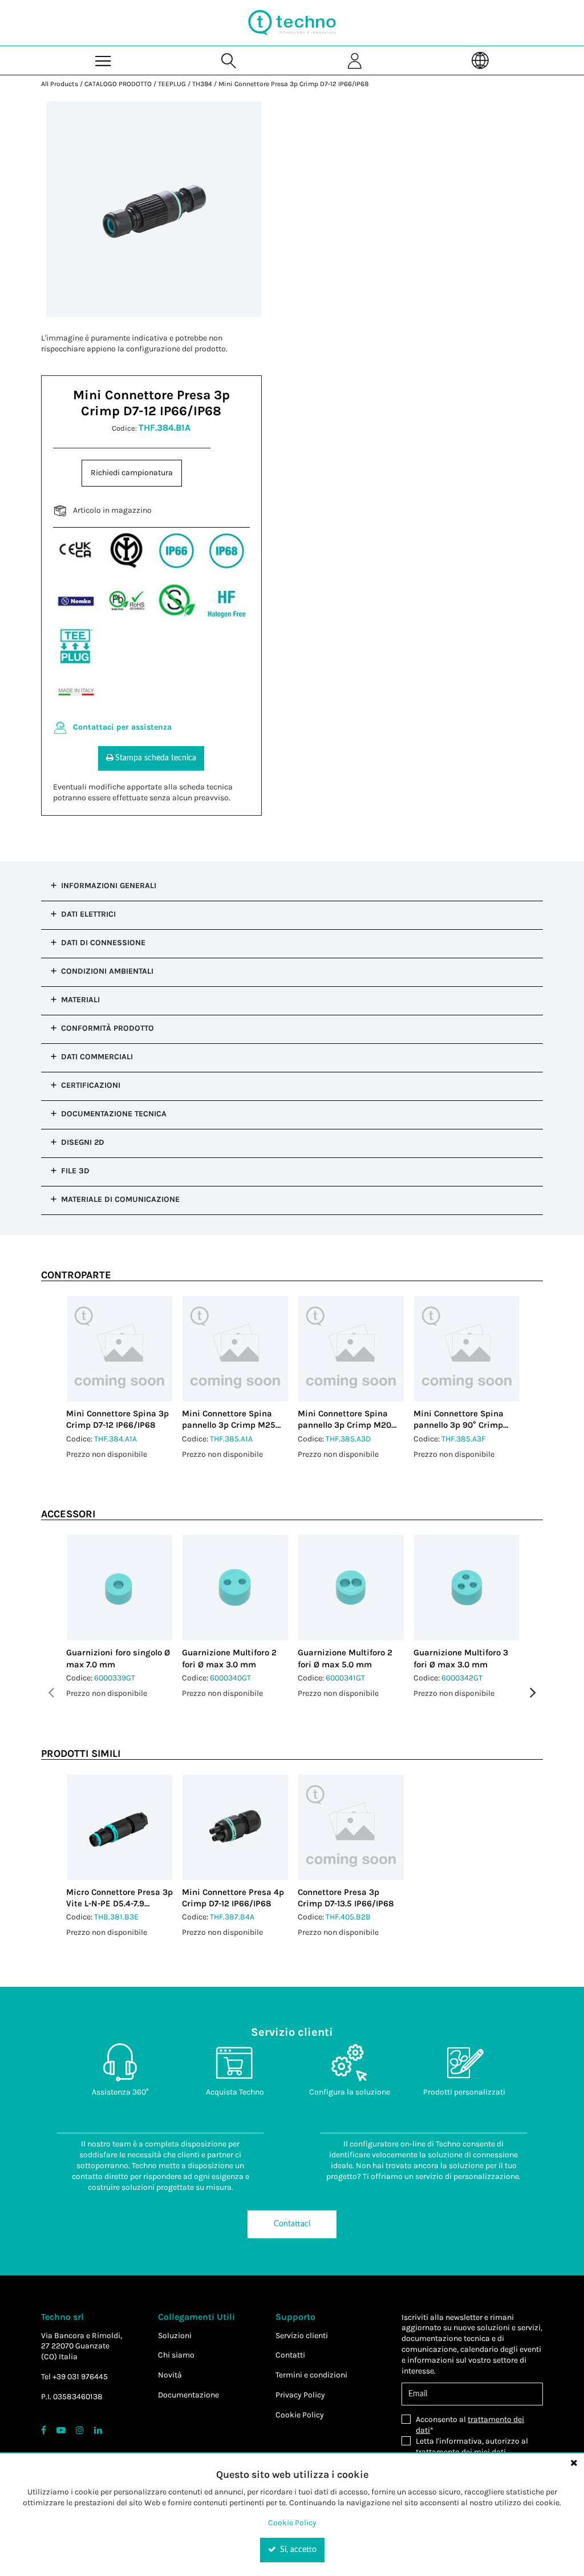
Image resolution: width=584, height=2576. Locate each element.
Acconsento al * (470, 2425)
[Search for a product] (229, 60)
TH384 (202, 84)
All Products (60, 84)
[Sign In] (355, 60)
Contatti (290, 2355)
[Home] (292, 23)
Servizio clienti (302, 2336)
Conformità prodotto (108, 1028)
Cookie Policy (300, 2415)
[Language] (480, 60)
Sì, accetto (297, 2550)
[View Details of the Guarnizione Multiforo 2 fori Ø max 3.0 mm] (235, 1588)
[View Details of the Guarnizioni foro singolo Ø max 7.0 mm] (119, 1588)
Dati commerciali (97, 1057)
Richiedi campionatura (132, 473)
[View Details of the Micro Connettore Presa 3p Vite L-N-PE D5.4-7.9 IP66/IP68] (119, 1827)
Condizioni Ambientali (107, 971)
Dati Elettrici (88, 914)
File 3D (75, 1171)
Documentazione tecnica (114, 1114)
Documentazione (188, 2395)
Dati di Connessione (103, 943)
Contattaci (292, 2224)
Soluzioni (175, 2336)
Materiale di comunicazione (120, 1199)
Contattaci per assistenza (122, 727)
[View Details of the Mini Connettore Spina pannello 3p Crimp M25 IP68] (235, 1349)
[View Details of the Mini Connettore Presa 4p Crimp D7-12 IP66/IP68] (235, 1827)
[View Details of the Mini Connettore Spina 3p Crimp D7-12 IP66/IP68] (119, 1349)
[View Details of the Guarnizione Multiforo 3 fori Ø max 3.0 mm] (467, 1588)
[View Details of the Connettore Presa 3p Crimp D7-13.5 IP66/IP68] (351, 1827)
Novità (170, 2375)
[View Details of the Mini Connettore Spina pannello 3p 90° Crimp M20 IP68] (467, 1349)
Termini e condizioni (311, 2375)
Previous (51, 1693)
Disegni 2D (83, 1142)
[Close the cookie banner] (574, 2462)
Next (533, 1693)
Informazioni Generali (109, 886)
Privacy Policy (300, 2395)
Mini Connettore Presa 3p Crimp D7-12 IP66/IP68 (293, 84)
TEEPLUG (172, 84)
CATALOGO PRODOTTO (118, 84)
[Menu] (104, 60)
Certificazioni (91, 1085)
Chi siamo (176, 2355)
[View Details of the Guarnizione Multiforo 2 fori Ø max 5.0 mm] (351, 1588)
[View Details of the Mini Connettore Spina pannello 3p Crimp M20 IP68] (351, 1349)
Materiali (80, 1000)
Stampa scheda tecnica (156, 758)
